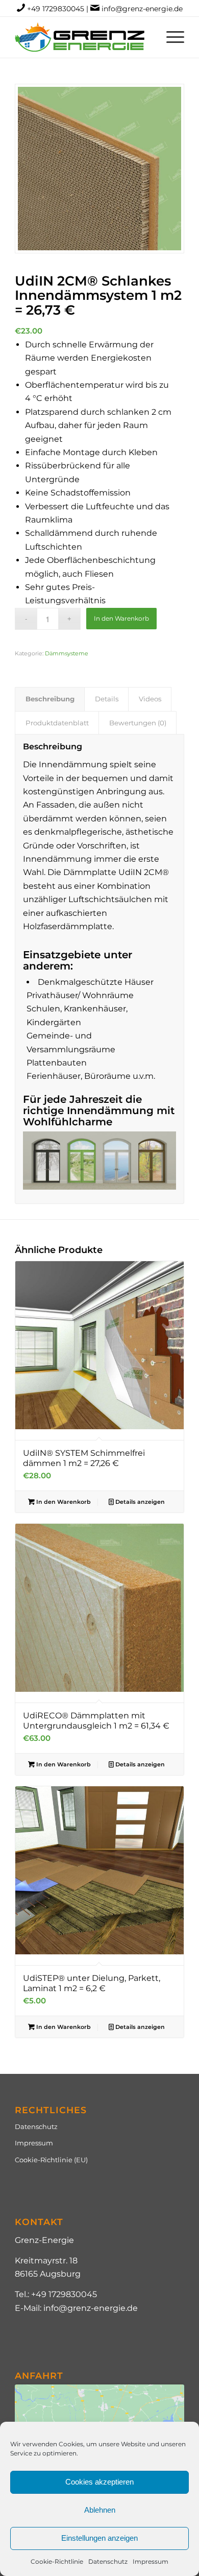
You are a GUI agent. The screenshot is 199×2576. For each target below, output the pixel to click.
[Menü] (170, 37)
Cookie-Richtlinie (57, 2561)
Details (107, 699)
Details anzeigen (139, 1502)
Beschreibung (50, 699)
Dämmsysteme (67, 653)
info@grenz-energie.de (142, 9)
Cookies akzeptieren (99, 2482)
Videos (150, 699)
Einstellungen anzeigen (99, 2538)
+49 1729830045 (56, 9)
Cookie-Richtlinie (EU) (51, 2160)
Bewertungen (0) (138, 723)
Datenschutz (108, 2561)
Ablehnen (100, 2510)
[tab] (50, 699)
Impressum (151, 2561)
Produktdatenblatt (57, 723)
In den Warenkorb (121, 618)
